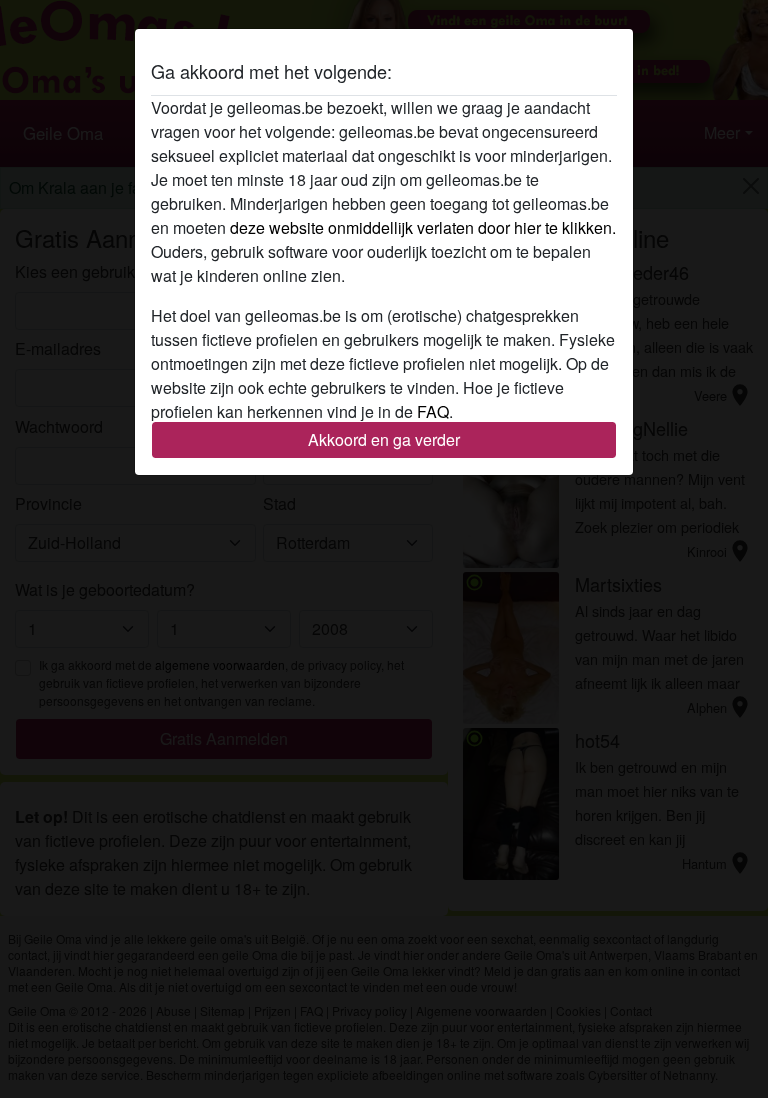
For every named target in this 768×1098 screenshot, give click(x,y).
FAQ (433, 411)
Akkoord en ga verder (384, 439)
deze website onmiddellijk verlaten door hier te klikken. (423, 227)
